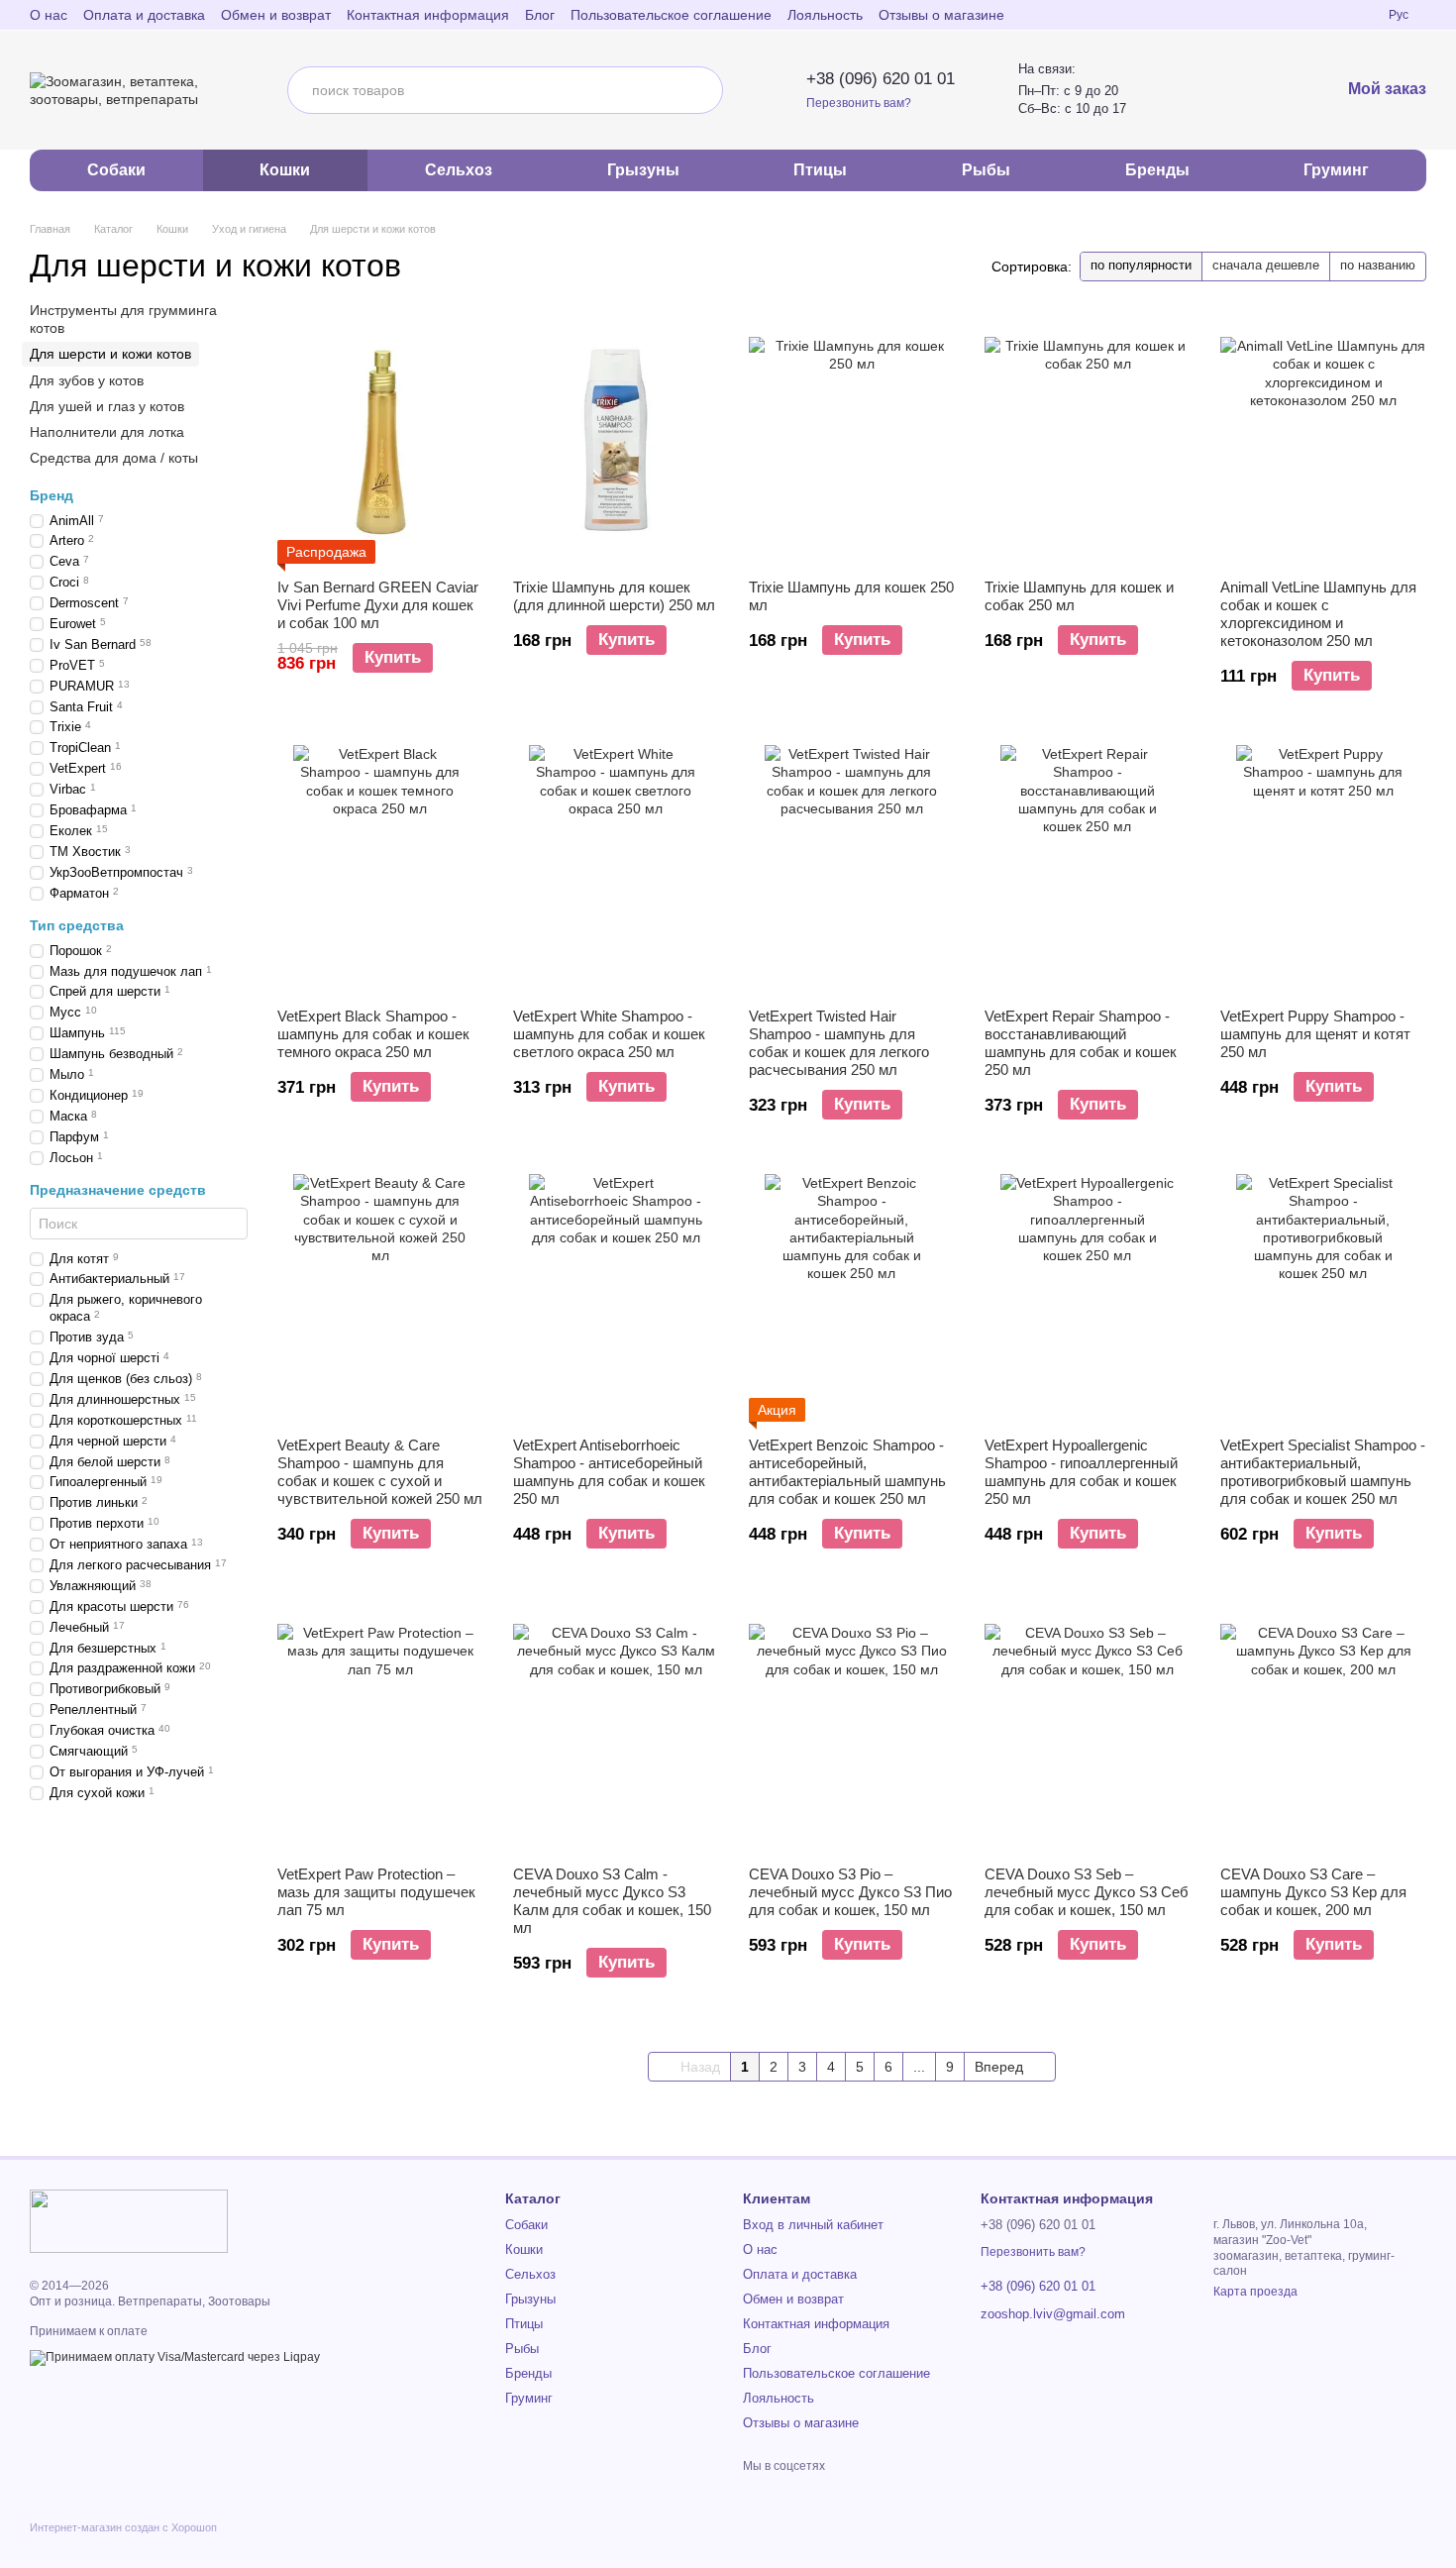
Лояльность (825, 15)
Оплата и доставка (144, 15)
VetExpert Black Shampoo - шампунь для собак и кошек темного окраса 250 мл (373, 1034)
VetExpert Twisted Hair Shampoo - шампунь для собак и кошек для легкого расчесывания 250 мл (839, 1043)
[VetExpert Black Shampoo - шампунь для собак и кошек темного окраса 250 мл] (380, 869)
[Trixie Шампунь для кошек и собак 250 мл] (1088, 440)
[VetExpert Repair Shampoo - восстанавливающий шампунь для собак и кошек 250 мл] (1088, 869)
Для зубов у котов (87, 380)
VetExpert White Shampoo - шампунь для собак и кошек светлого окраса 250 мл (609, 1034)
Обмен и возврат (276, 15)
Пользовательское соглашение (671, 15)
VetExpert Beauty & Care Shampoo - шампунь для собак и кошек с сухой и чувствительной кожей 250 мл (380, 1472)
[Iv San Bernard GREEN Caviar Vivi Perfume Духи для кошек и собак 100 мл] (380, 440)
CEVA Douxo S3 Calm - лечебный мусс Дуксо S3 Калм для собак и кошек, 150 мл (612, 1901)
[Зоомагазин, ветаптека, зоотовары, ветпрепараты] (129, 2220)
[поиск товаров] (699, 90)
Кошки (285, 170)
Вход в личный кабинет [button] (813, 2225)
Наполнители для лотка (107, 432)
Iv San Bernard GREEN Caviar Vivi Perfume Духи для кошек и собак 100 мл (378, 605)
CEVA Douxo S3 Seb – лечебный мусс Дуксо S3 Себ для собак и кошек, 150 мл (1087, 1892)
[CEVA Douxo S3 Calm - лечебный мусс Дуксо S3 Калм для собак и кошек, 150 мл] (616, 1727)
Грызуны (643, 170)
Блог (540, 15)
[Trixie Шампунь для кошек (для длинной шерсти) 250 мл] (616, 440)
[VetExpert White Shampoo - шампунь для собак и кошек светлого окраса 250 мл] (616, 869)
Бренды (1157, 170)
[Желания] (1273, 90)
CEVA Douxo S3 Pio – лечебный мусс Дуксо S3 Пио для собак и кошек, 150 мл (850, 1892)
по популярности (1141, 265)
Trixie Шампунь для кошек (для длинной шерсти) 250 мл (614, 596)
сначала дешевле (1266, 265)
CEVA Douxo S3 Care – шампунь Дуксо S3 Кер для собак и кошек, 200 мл (1313, 1892)
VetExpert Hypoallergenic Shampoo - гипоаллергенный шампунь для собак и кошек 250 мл (1081, 1472)
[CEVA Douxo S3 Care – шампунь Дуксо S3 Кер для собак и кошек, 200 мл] (1323, 1727)
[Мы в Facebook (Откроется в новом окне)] (1301, 15)
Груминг (1336, 170)
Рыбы (986, 170)
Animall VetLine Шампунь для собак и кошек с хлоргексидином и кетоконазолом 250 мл (1318, 614)
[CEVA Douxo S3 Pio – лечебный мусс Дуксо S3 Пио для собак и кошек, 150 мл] (852, 1727)
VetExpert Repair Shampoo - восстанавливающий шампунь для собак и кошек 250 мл (1081, 1043)
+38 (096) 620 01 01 (881, 79)
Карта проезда (1255, 2292)
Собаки (116, 170)
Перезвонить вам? (859, 103)
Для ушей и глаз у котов (107, 406)
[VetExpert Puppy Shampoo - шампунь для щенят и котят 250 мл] (1323, 869)
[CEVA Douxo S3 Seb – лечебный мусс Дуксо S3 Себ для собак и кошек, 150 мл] (1088, 1727)
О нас (49, 15)
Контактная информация (428, 15)
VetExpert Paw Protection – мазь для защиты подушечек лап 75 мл (376, 1892)
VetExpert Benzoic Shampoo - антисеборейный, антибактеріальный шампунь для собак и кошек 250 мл (847, 1472)
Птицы (820, 170)
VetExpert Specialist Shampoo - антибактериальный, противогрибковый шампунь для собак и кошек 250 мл (1323, 1472)
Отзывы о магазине (941, 15)
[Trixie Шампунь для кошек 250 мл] (852, 440)
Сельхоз (459, 170)
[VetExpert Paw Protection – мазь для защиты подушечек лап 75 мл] (380, 1727)
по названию (1378, 265)
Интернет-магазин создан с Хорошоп (123, 2527)
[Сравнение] (1225, 90)
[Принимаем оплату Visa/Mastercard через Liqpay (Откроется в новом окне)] (175, 2357)
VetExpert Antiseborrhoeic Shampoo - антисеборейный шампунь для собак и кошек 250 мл (609, 1472)
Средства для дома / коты (114, 458)
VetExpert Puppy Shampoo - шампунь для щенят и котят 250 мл (1315, 1034)
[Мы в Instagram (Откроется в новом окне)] (1325, 15)
